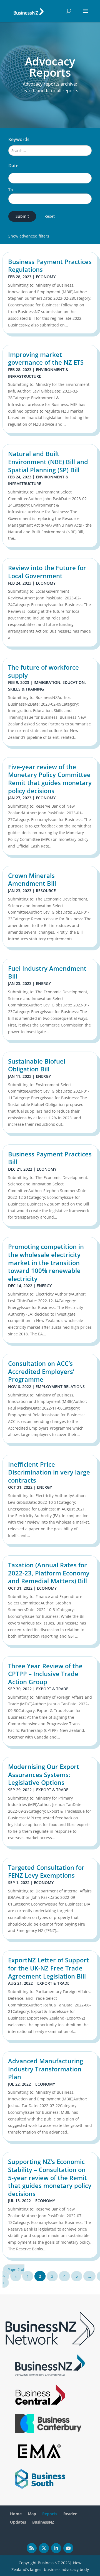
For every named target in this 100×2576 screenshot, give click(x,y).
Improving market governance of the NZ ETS (46, 358)
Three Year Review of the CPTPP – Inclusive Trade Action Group (45, 1674)
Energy (43, 983)
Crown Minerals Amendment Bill (32, 879)
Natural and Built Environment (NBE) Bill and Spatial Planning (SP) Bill (48, 462)
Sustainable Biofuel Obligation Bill (37, 1065)
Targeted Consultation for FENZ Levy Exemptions (46, 1871)
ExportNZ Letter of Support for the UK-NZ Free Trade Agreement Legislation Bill (48, 1968)
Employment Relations (60, 1387)
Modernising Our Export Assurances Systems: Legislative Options (44, 1774)
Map (32, 2514)
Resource (46, 891)
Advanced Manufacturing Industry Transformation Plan (46, 2069)
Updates (18, 2522)
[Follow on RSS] (32, 2548)
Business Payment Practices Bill (50, 1158)
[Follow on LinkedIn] (56, 2548)
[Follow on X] (44, 2548)
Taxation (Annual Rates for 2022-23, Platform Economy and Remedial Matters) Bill (49, 1573)
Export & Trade (52, 1689)
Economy (46, 277)
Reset (50, 216)
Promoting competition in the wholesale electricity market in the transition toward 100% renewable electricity (46, 1262)
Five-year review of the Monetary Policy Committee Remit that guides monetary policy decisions (50, 779)
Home (16, 2514)
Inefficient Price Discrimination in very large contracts (49, 1472)
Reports (50, 2514)
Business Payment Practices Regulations (50, 266)
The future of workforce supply (43, 671)
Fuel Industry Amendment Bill (47, 972)
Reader (70, 2514)
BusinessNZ (43, 2522)
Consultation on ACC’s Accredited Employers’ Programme (41, 1371)
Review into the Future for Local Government (47, 572)
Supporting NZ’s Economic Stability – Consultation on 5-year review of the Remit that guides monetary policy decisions (50, 2177)
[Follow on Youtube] (68, 2548)
